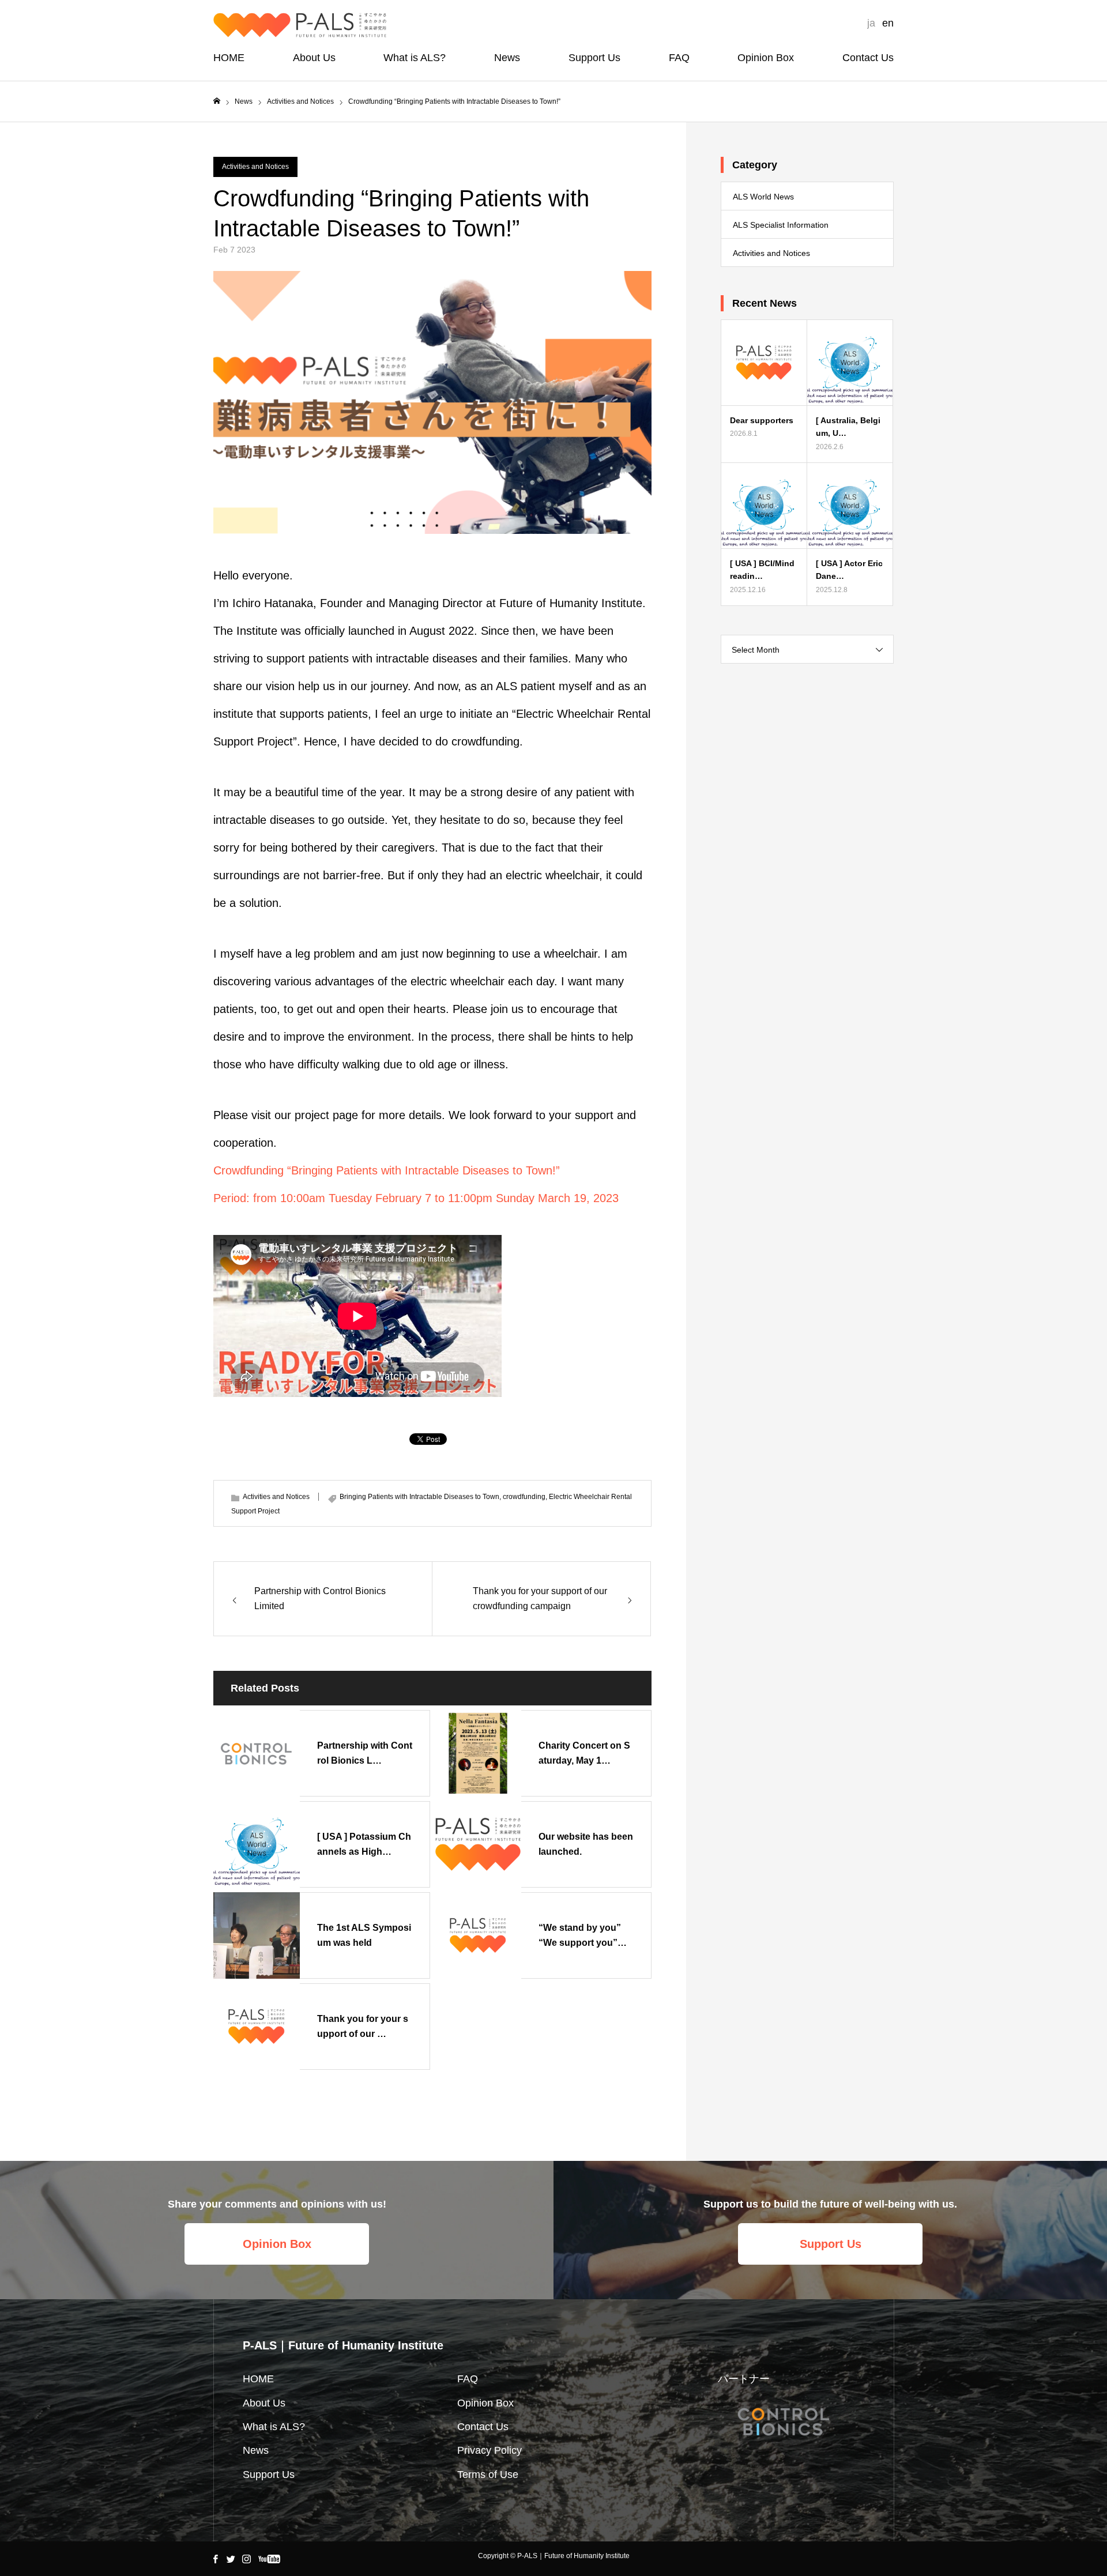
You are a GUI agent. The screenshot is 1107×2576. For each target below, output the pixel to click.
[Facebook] (215, 2559)
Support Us (594, 58)
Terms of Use (488, 2475)
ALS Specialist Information (781, 225)
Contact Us (868, 58)
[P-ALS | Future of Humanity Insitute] (300, 25)
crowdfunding (524, 1497)
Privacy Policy (490, 2450)
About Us (314, 58)
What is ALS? (415, 58)
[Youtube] (269, 2559)
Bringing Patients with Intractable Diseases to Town (419, 1497)
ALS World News (763, 197)
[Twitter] (231, 2559)
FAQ (679, 58)
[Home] (217, 101)
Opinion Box (766, 58)
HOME (229, 58)
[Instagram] (246, 2559)
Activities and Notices (255, 167)
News (507, 58)
